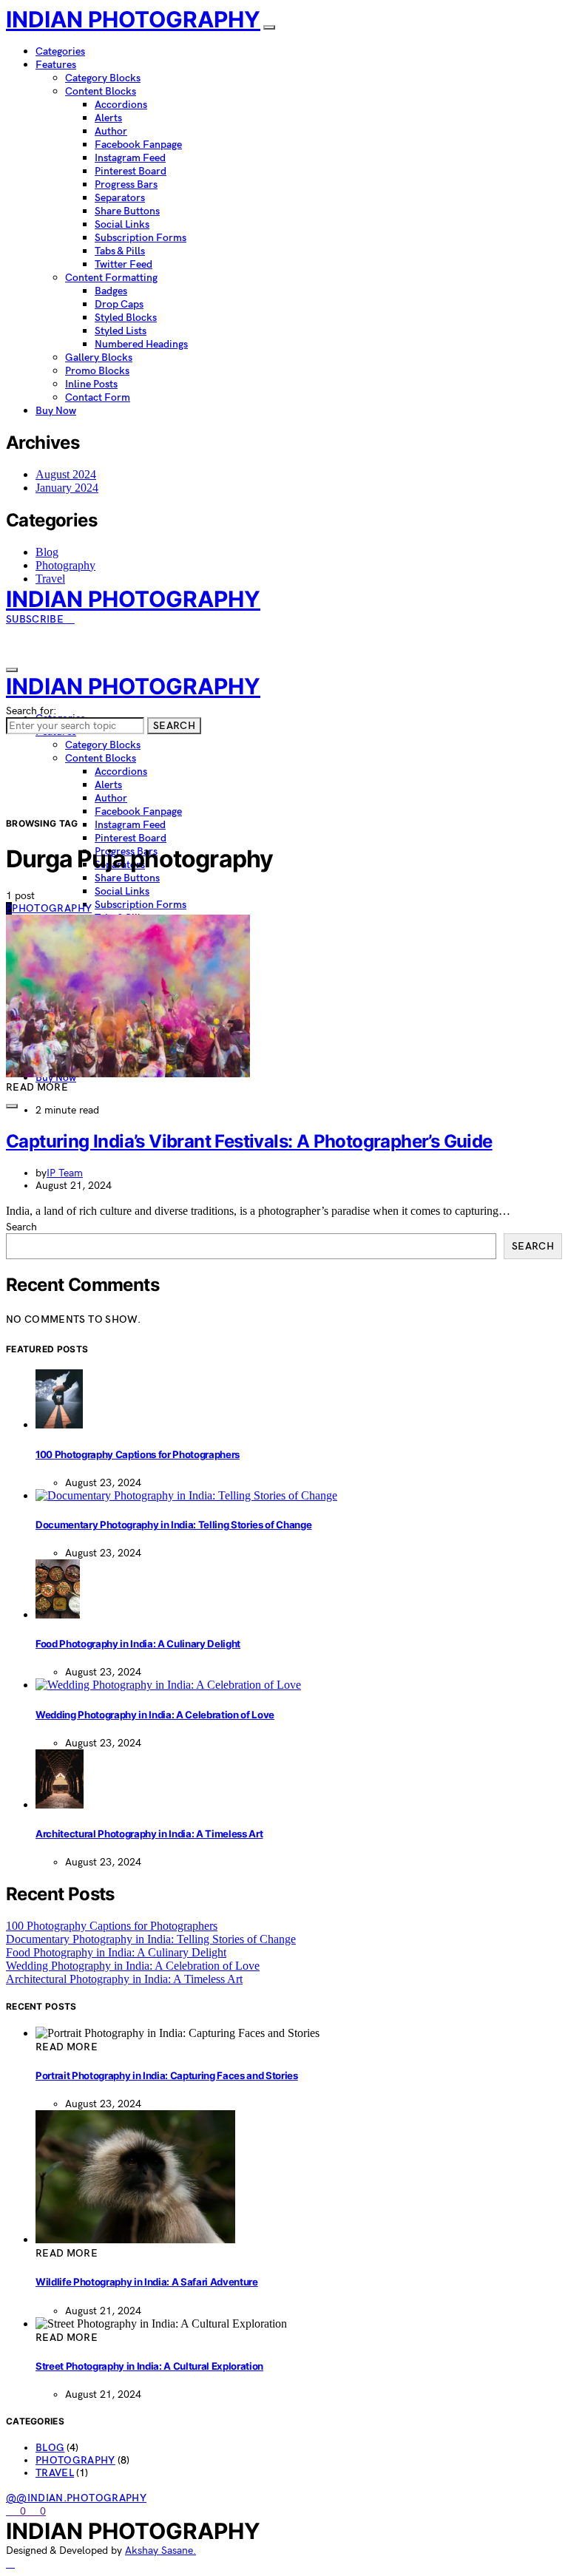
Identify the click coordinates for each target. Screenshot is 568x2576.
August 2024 (66, 474)
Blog (47, 552)
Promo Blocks (97, 371)
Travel (50, 579)
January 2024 (67, 488)
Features (56, 65)
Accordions (121, 105)
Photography (65, 565)
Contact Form (98, 397)
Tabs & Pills (120, 251)
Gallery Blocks (99, 357)
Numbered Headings (141, 344)
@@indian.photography (76, 2498)
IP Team (65, 1173)
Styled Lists (121, 331)
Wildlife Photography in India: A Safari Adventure (147, 2282)
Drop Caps (119, 304)
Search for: (31, 711)
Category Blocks (103, 78)
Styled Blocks (126, 318)
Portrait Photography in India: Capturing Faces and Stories (167, 2075)
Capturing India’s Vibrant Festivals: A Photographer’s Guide (249, 1141)
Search (174, 726)
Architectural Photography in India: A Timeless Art (149, 1834)
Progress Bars (126, 184)
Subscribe (36, 619)
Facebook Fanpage (138, 145)
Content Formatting (111, 278)
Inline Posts (91, 384)
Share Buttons (127, 211)
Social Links (122, 224)
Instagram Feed (130, 158)
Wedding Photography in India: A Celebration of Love (155, 1715)
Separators (120, 198)
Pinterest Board (131, 171)
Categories (60, 51)
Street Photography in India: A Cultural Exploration (149, 2366)
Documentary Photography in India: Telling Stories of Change (173, 1525)
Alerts (108, 118)
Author (111, 131)
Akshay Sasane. (160, 2550)
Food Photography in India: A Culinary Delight (138, 1644)
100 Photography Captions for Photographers (138, 1454)
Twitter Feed (124, 264)
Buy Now (56, 411)
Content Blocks (101, 91)
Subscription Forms (141, 238)
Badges (111, 291)
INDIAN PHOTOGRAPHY (133, 19)
